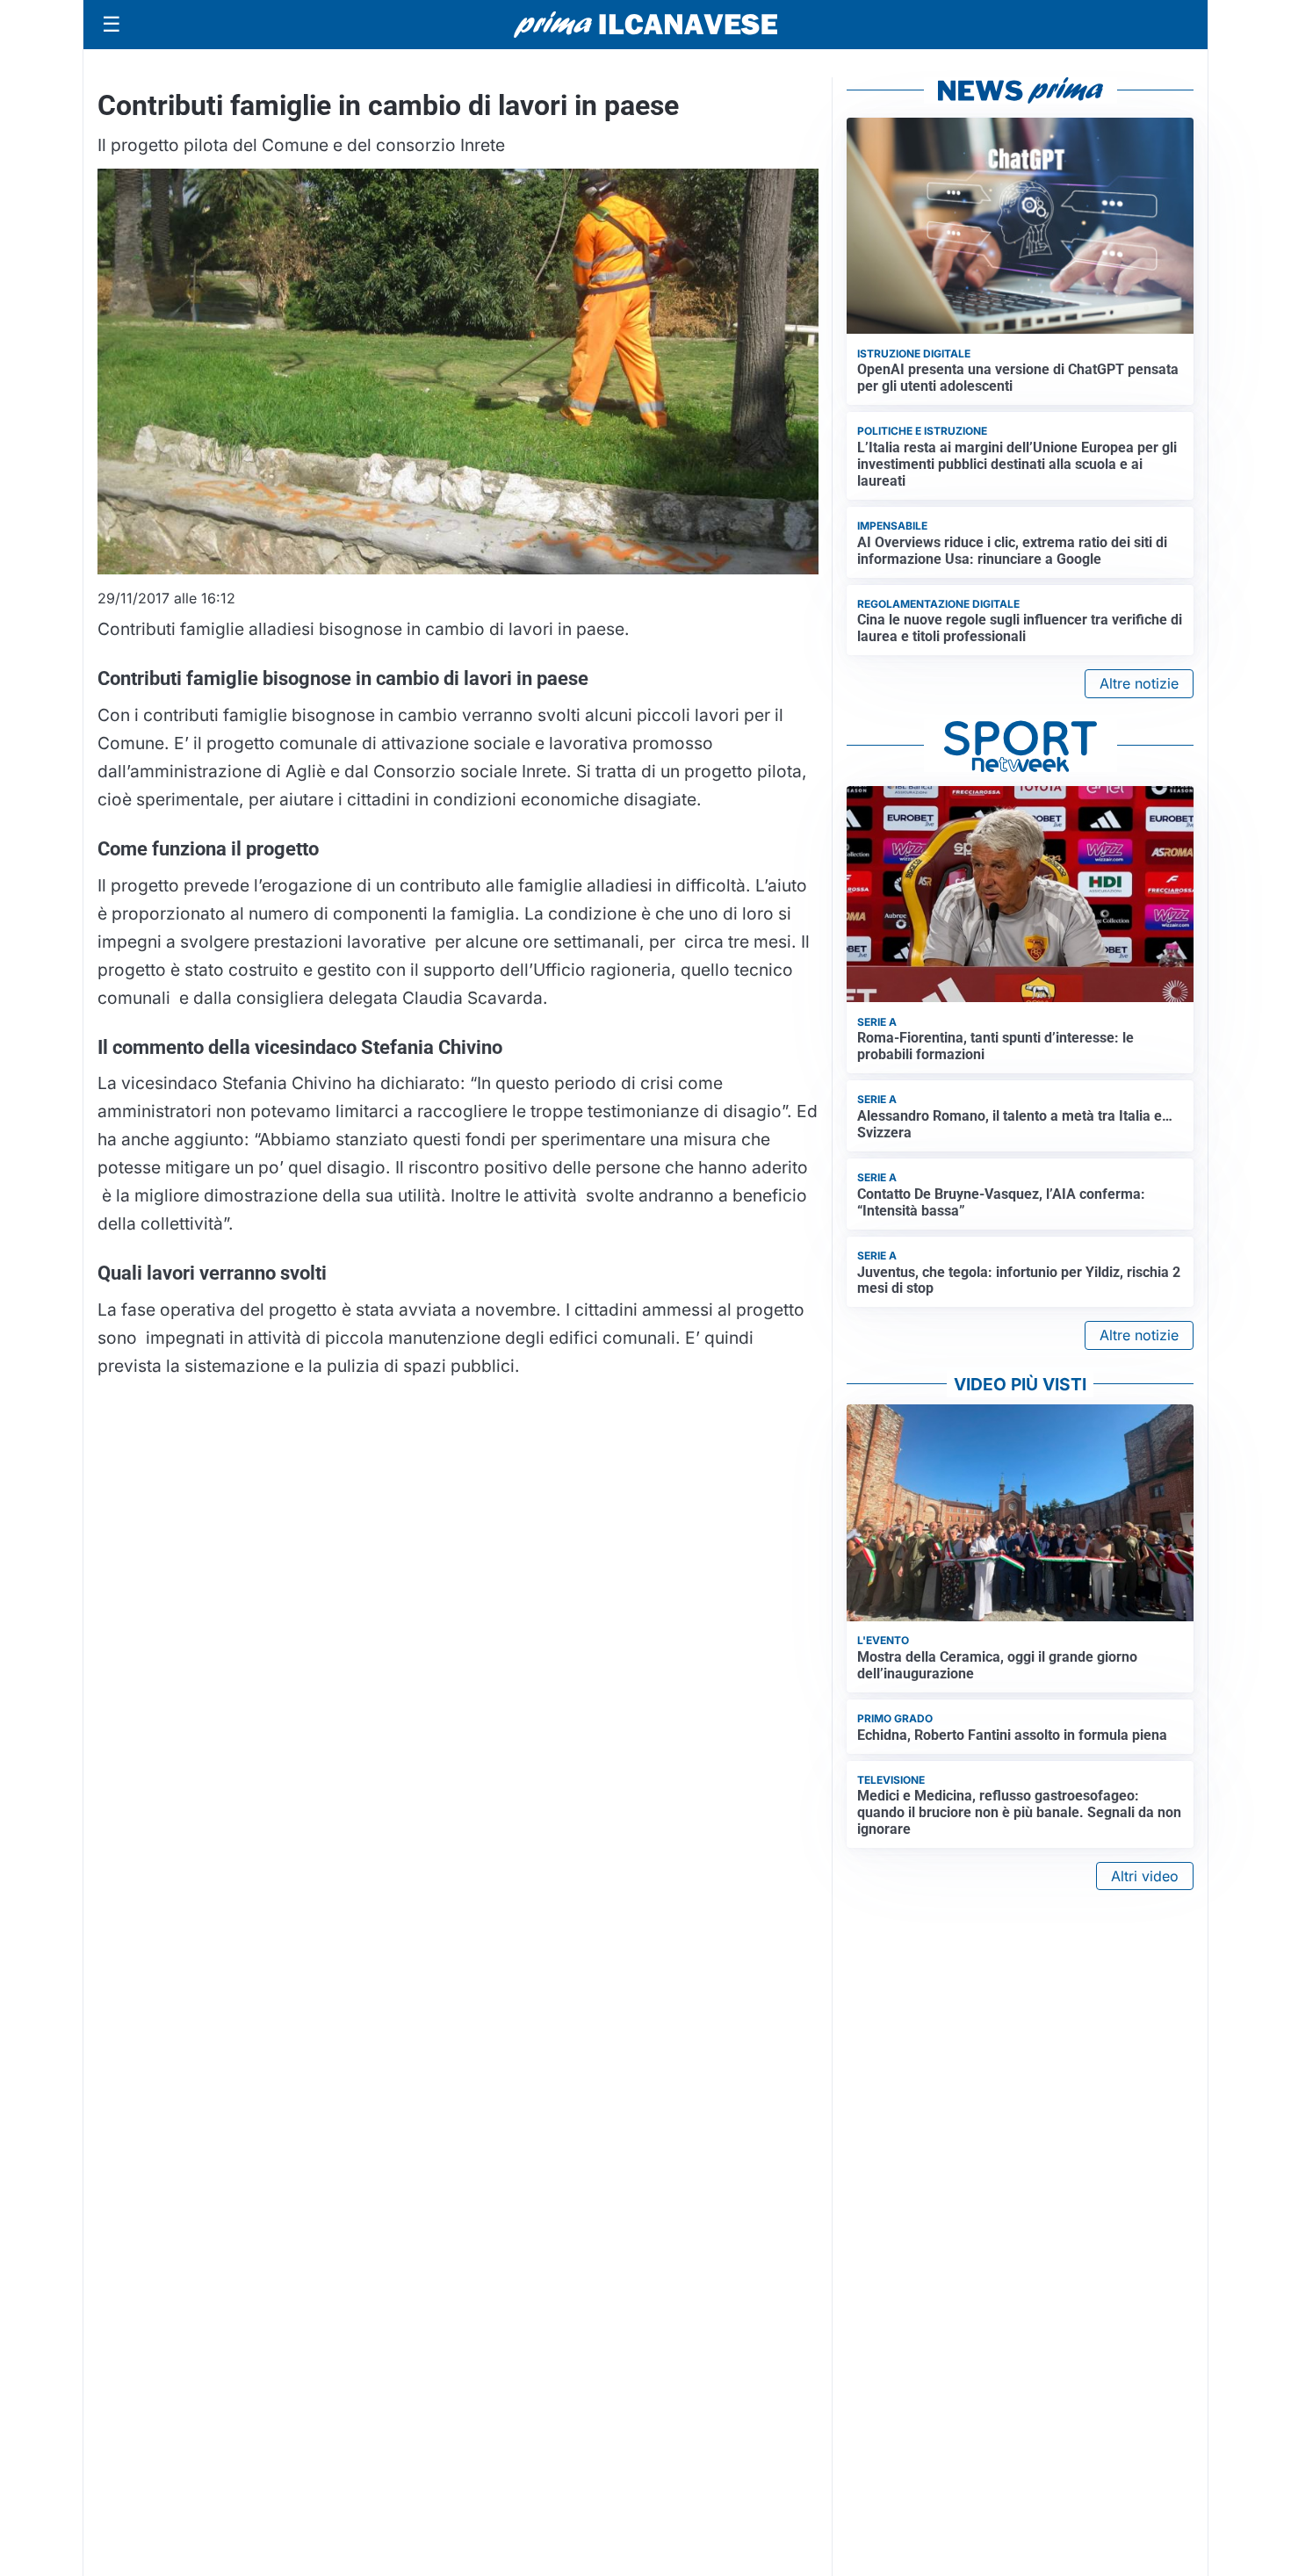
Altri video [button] (1145, 1876)
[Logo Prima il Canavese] (645, 25)
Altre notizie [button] (1139, 683)
